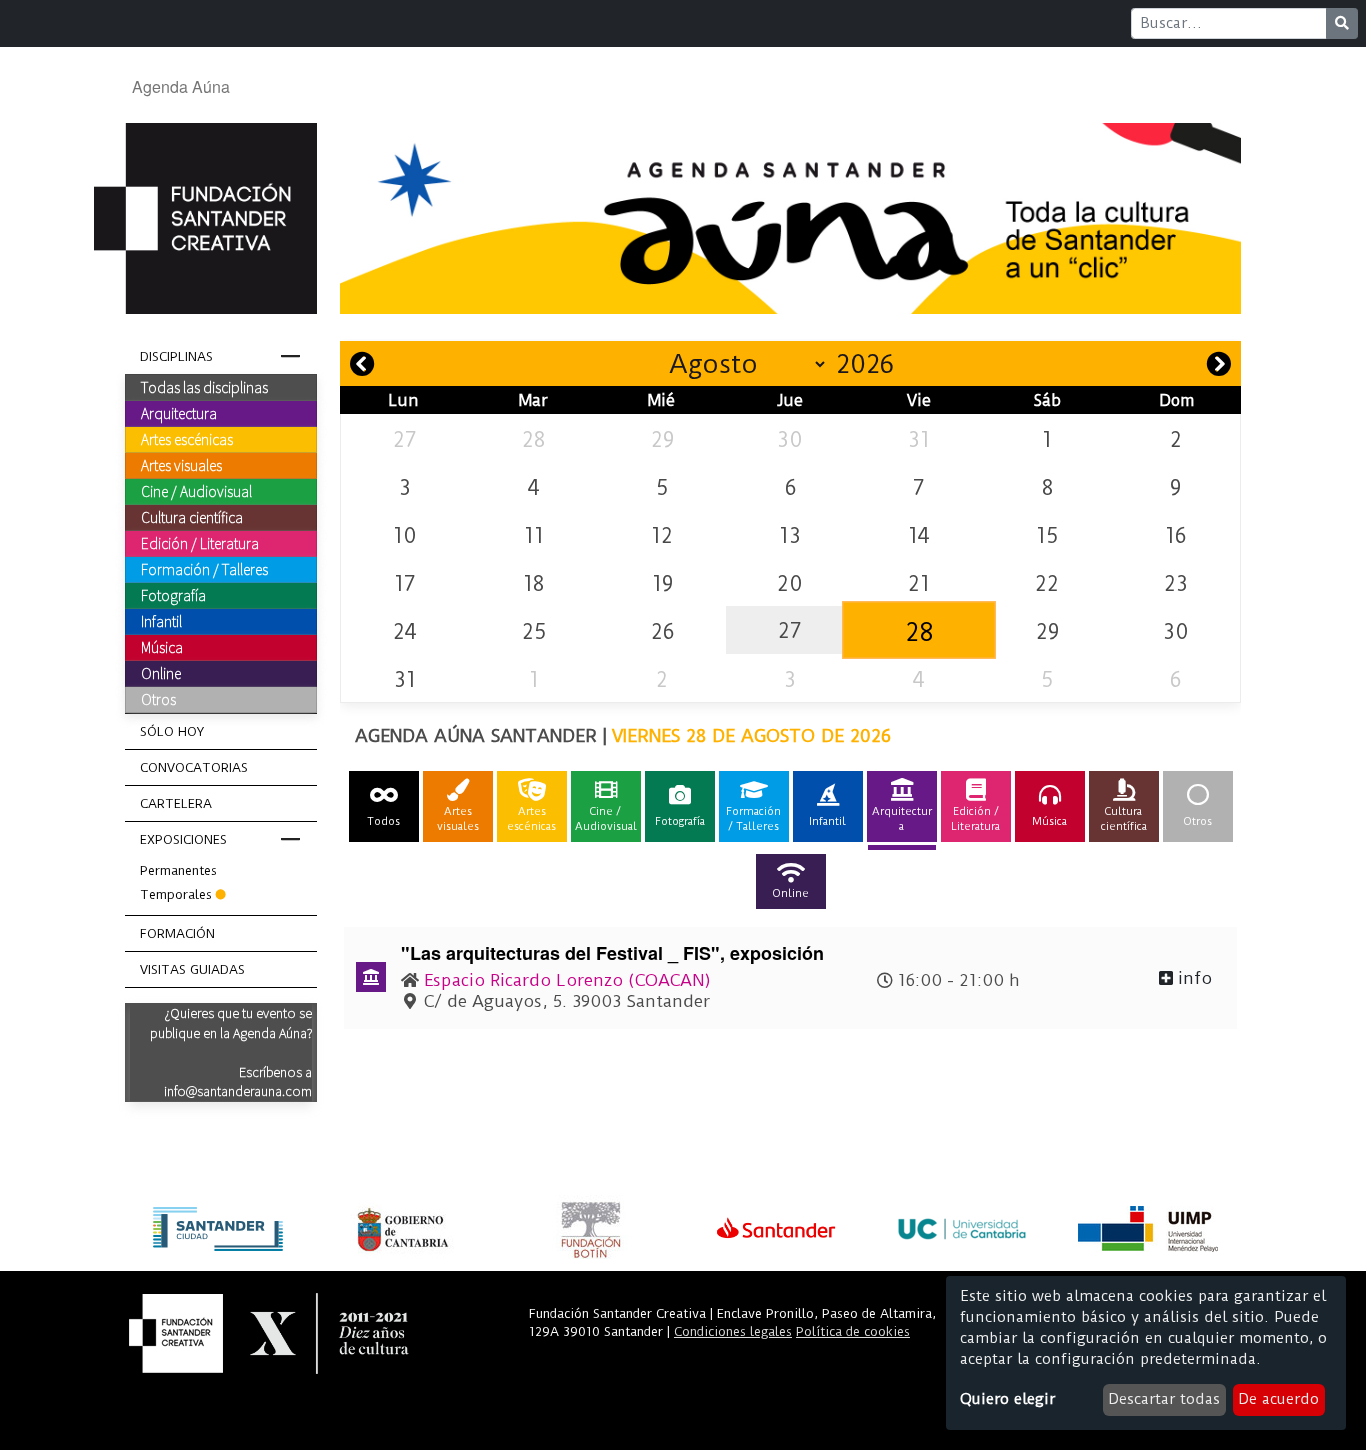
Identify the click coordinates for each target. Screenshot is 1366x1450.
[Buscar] (1342, 23)
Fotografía (173, 595)
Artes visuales (181, 465)
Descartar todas (1164, 1399)
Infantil (161, 621)
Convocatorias (194, 767)
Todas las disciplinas (204, 387)
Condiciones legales (733, 1331)
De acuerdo (1278, 1399)
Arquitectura (179, 413)
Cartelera (176, 803)
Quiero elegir (1007, 1399)
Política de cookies (853, 1331)
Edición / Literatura (200, 543)
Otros (158, 699)
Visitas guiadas (192, 969)
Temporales (176, 894)
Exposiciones (183, 839)
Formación (177, 933)
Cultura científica (192, 517)
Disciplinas (176, 356)
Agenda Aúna (181, 86)
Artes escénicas (187, 439)
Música (162, 647)
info (1192, 978)
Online (161, 673)
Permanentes (178, 870)
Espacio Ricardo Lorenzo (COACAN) (567, 980)
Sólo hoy (172, 731)
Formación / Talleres (204, 569)
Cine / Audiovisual (196, 491)
